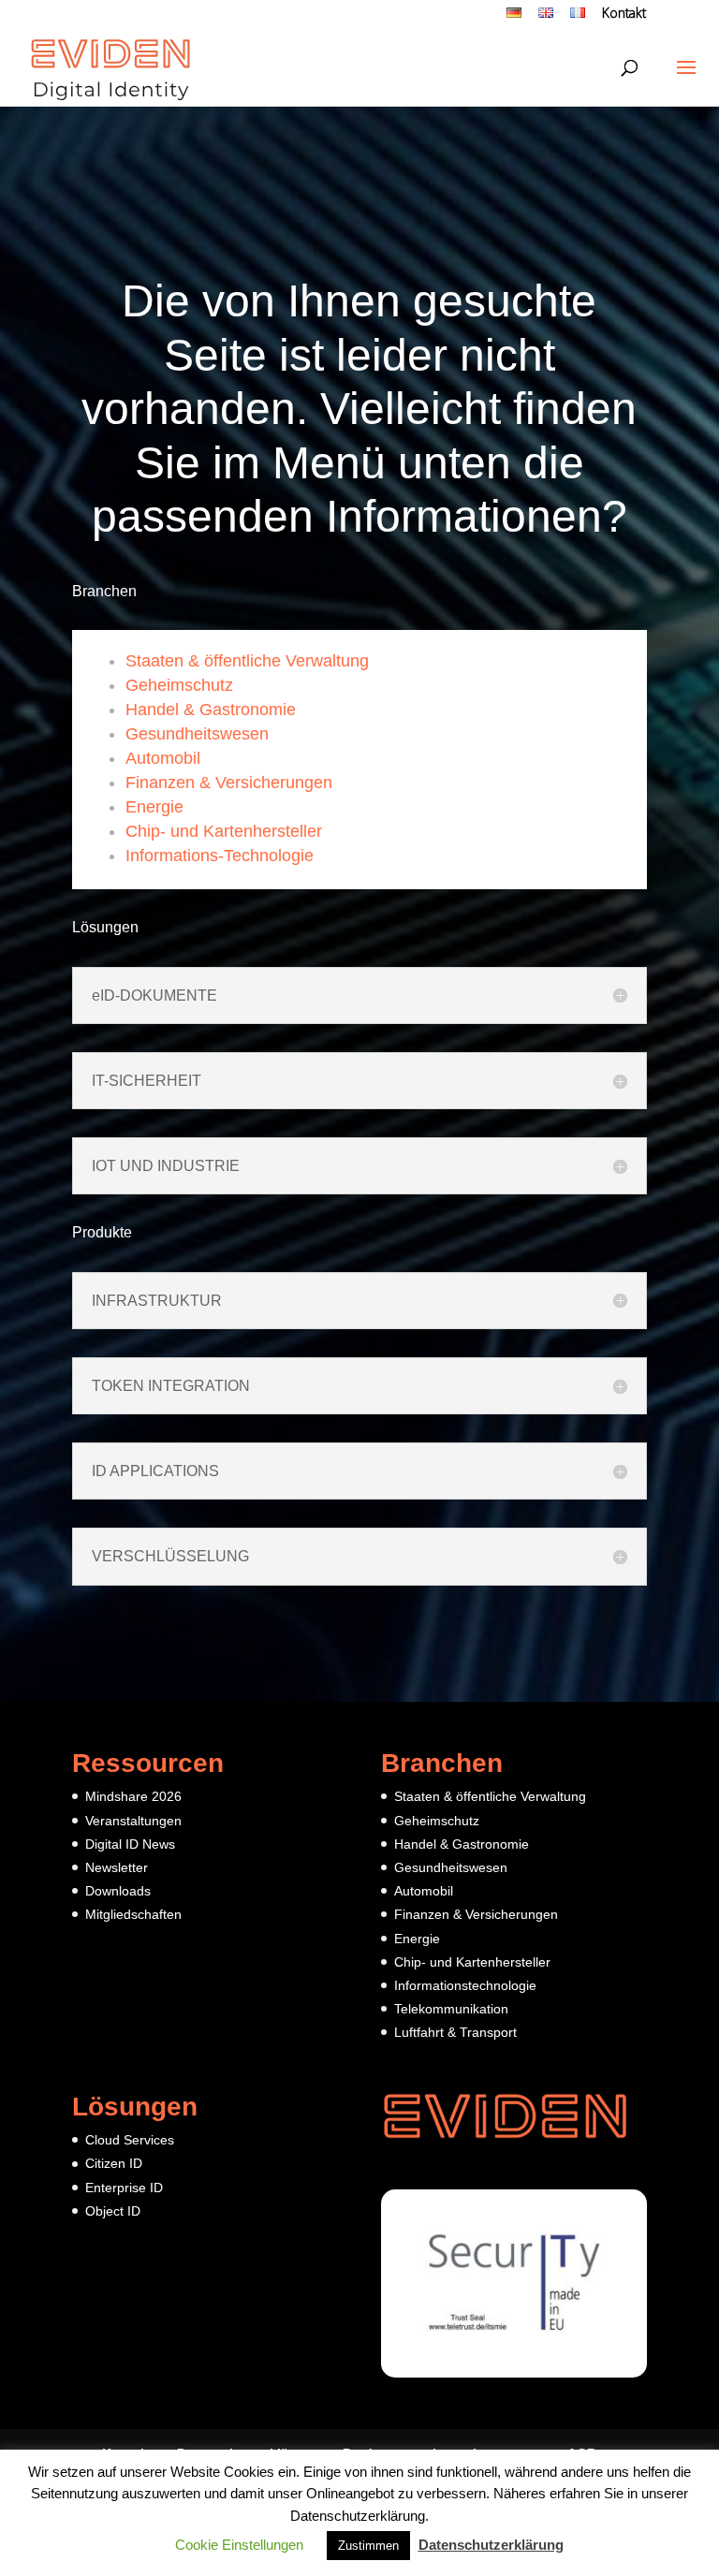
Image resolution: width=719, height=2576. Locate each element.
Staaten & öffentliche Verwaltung (247, 661)
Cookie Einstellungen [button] (239, 2545)
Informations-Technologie (220, 856)
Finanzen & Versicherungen (229, 783)
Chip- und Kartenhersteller (224, 831)
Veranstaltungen (133, 1821)
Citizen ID (114, 2163)
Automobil (163, 758)
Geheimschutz (179, 685)
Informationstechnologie (465, 1985)
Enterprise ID (124, 2188)
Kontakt (624, 15)
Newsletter (117, 1867)
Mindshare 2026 (133, 1796)
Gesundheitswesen (197, 734)
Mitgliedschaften (133, 1914)
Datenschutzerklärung (491, 2545)
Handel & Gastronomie (211, 710)
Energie (154, 807)
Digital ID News (130, 1844)
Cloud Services (130, 2140)
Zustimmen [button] (368, 2546)
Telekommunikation (451, 2009)
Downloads (118, 1891)
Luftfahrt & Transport (455, 2032)
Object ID (113, 2211)
